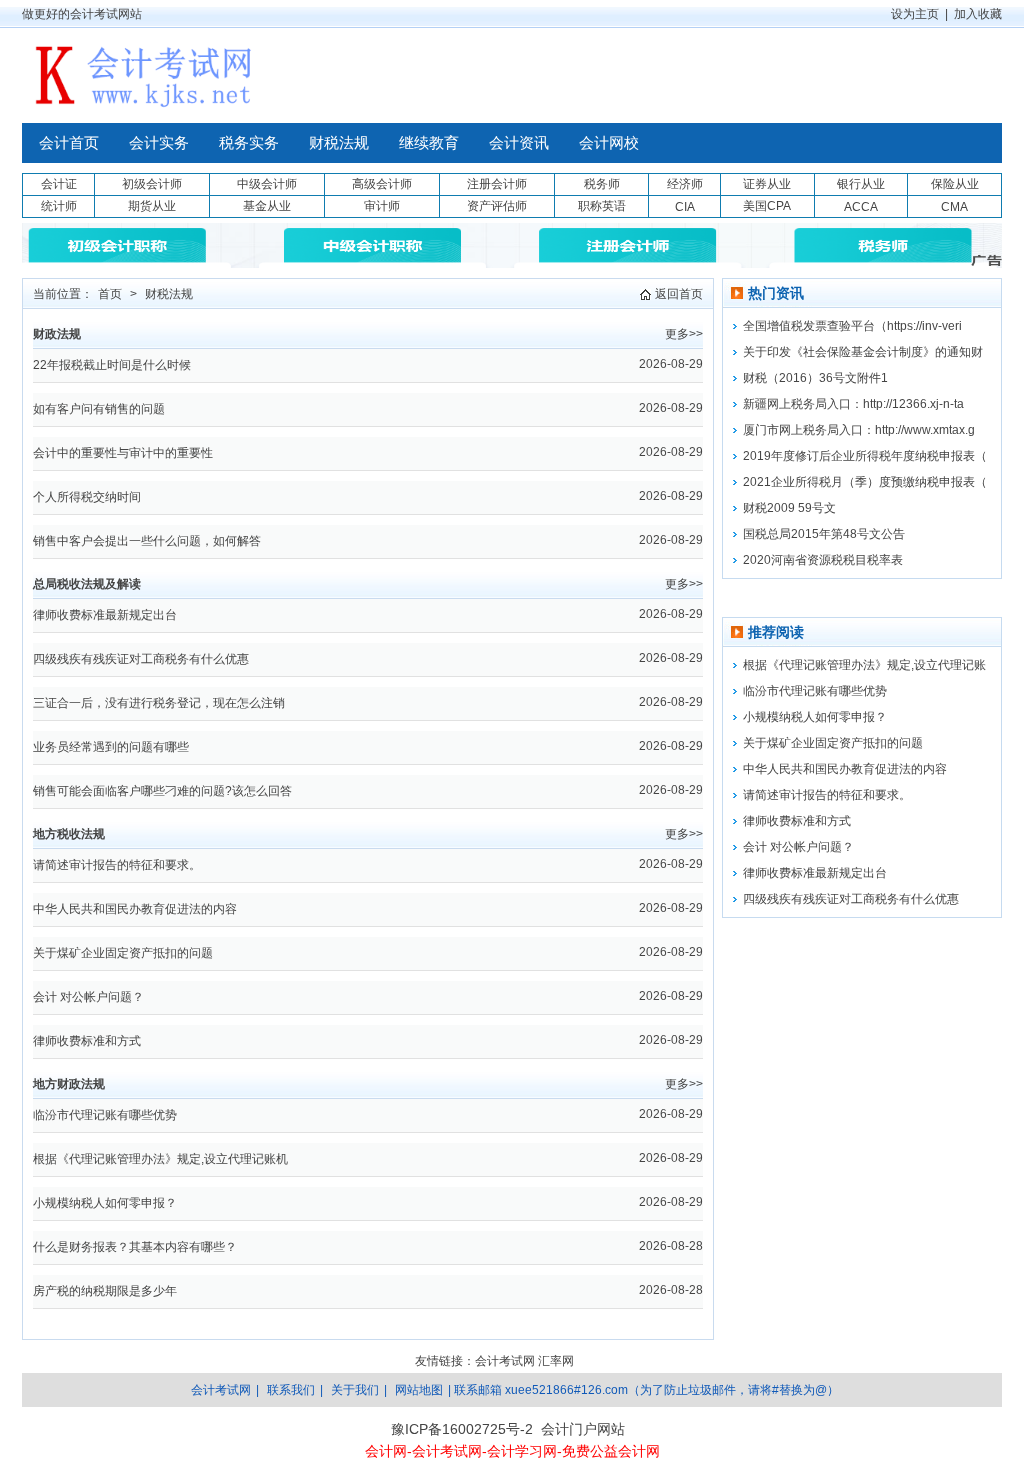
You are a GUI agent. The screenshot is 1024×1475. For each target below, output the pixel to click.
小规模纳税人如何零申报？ (105, 1203)
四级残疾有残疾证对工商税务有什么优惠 (141, 659)
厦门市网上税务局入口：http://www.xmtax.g (859, 430)
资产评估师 (497, 206)
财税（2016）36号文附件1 (815, 378)
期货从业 (152, 206)
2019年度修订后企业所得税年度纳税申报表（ (865, 456)
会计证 (59, 184)
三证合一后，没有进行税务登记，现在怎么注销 (159, 703)
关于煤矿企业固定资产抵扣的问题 (123, 953)
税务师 (602, 184)
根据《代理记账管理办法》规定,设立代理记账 (864, 665)
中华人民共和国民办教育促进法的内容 (135, 909)
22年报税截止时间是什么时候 (112, 365)
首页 (110, 294)
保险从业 (955, 184)
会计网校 (609, 143)
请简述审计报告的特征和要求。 (117, 865)
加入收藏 (978, 14)
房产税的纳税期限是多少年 (105, 1291)
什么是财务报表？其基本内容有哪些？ (135, 1247)
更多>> (684, 334)
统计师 (59, 206)
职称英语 (602, 206)
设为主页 (915, 14)
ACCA (861, 207)
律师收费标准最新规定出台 (105, 615)
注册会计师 (497, 184)
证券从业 (767, 184)
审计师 (382, 206)
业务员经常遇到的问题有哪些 (111, 747)
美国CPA (767, 206)
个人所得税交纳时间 (87, 497)
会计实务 (159, 143)
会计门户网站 (583, 1429)
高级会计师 (382, 184)
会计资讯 (519, 143)
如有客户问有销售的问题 (99, 409)
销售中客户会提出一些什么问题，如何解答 (147, 541)
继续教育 (429, 143)
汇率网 (556, 1361)
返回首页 (679, 294)
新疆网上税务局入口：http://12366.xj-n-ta (853, 404)
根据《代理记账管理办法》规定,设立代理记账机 (160, 1159)
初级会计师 (152, 184)
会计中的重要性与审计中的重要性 (123, 453)
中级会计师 (267, 184)
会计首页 (69, 143)
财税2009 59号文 (789, 508)
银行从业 (861, 184)
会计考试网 (505, 1361)
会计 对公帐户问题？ (88, 997)
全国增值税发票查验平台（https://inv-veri (852, 326)
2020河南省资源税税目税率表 (823, 560)
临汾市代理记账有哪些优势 (105, 1115)
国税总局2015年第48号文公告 (824, 534)
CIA (685, 207)
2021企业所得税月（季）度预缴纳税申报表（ (865, 482)
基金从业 (267, 206)
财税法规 (339, 143)
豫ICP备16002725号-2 (462, 1429)
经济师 (685, 184)
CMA (954, 207)
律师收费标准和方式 (87, 1041)
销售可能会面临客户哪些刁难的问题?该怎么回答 (162, 791)
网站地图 (419, 1390)
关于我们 (355, 1390)
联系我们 (291, 1390)
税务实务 (249, 143)
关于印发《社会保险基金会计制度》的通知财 (863, 352)
